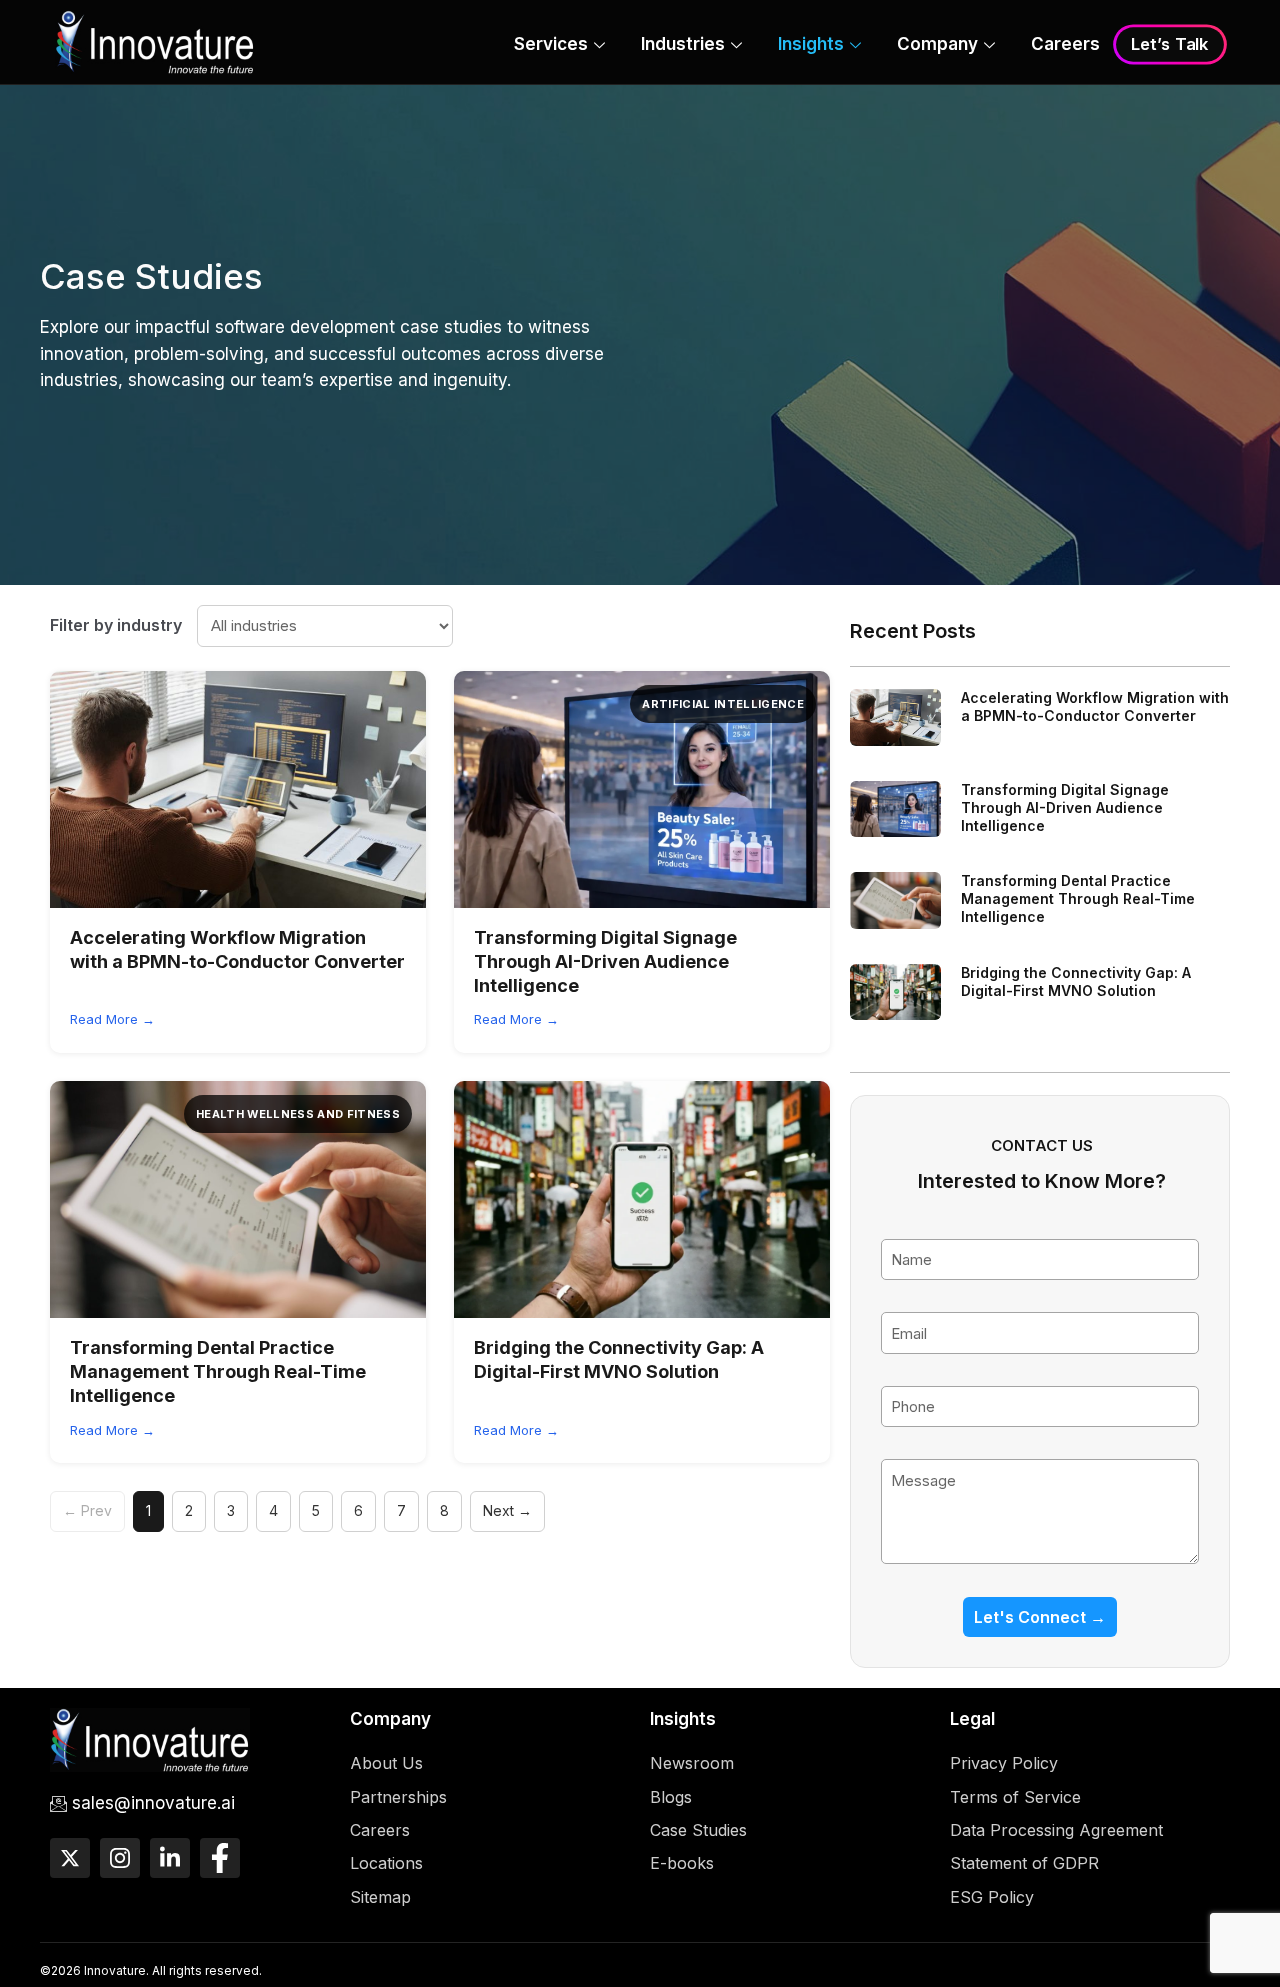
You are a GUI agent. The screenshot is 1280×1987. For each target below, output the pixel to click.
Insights (811, 44)
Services (551, 44)
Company (937, 44)
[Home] (155, 40)
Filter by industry (116, 625)
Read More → (112, 1019)
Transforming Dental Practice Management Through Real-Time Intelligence (218, 1372)
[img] (238, 789)
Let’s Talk (1170, 45)
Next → (507, 1510)
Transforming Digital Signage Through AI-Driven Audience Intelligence (605, 962)
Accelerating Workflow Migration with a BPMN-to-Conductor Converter (1095, 706)
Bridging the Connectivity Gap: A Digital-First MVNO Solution (1076, 981)
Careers (1065, 44)
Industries (683, 44)
